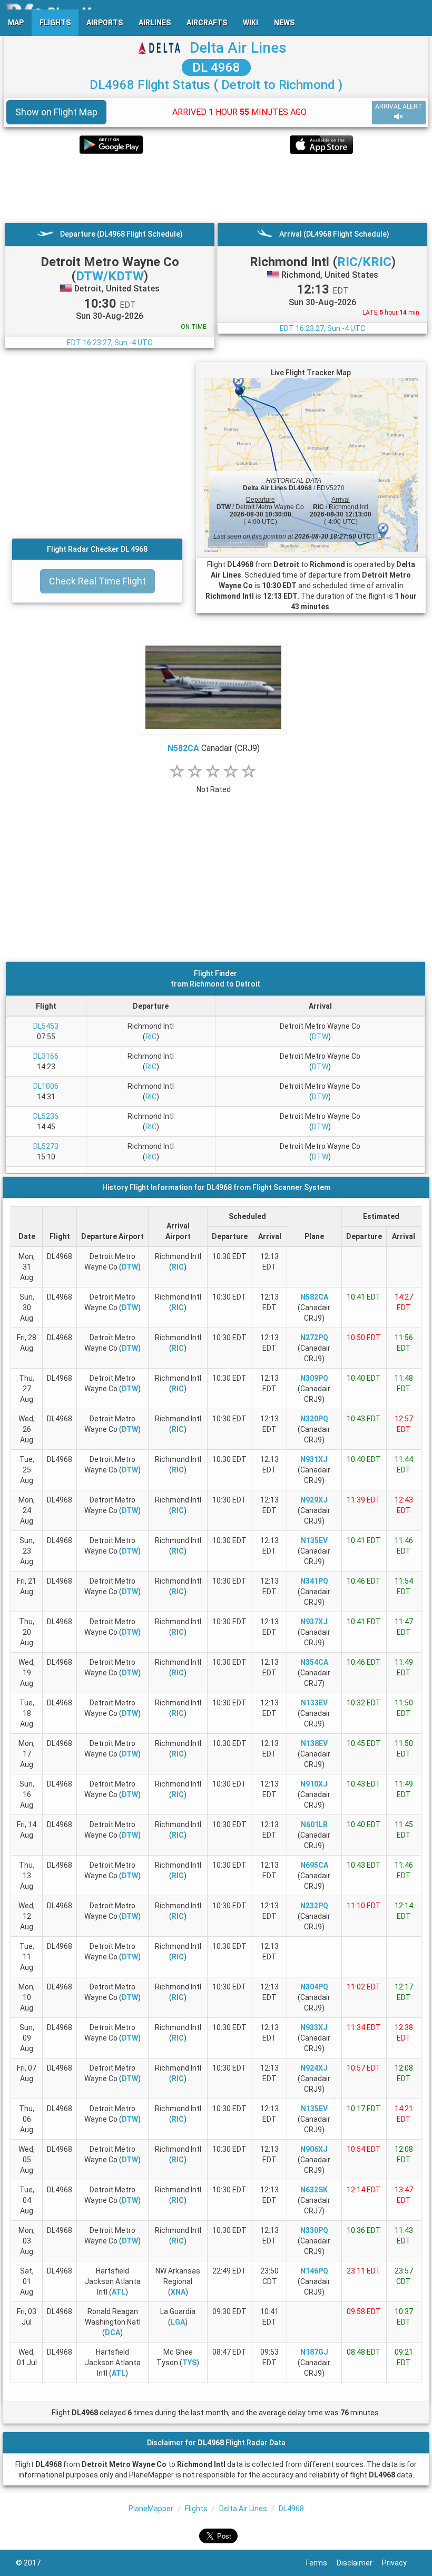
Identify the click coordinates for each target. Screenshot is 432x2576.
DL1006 (46, 1086)
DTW (320, 1037)
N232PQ (314, 1906)
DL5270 (46, 1146)
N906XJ (314, 2149)
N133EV (314, 1703)
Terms (321, 2563)
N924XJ (314, 2068)
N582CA (183, 748)
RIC (151, 1037)
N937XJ (314, 1622)
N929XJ (314, 1500)
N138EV (314, 1743)
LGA (178, 2322)
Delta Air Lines (238, 48)
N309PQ (314, 1378)
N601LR (314, 1824)
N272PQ (314, 1338)
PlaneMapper (151, 2509)
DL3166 (46, 1056)
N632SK (314, 2190)
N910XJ (314, 1784)
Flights (196, 2509)
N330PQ (314, 2230)
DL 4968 (216, 67)
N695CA (314, 1865)
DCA (112, 2333)
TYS (189, 2363)
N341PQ (314, 1581)
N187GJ (314, 2352)
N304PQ (314, 1987)
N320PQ (314, 1419)
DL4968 (291, 2509)
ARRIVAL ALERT (399, 106)
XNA (178, 2292)
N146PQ (314, 2271)
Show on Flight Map (56, 112)
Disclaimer (359, 2563)
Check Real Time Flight (97, 581)
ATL (119, 2292)
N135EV (314, 1540)
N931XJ (314, 1459)
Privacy (399, 2563)
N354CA (314, 1662)
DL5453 (46, 1026)
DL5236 (46, 1116)
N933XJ (314, 2027)
